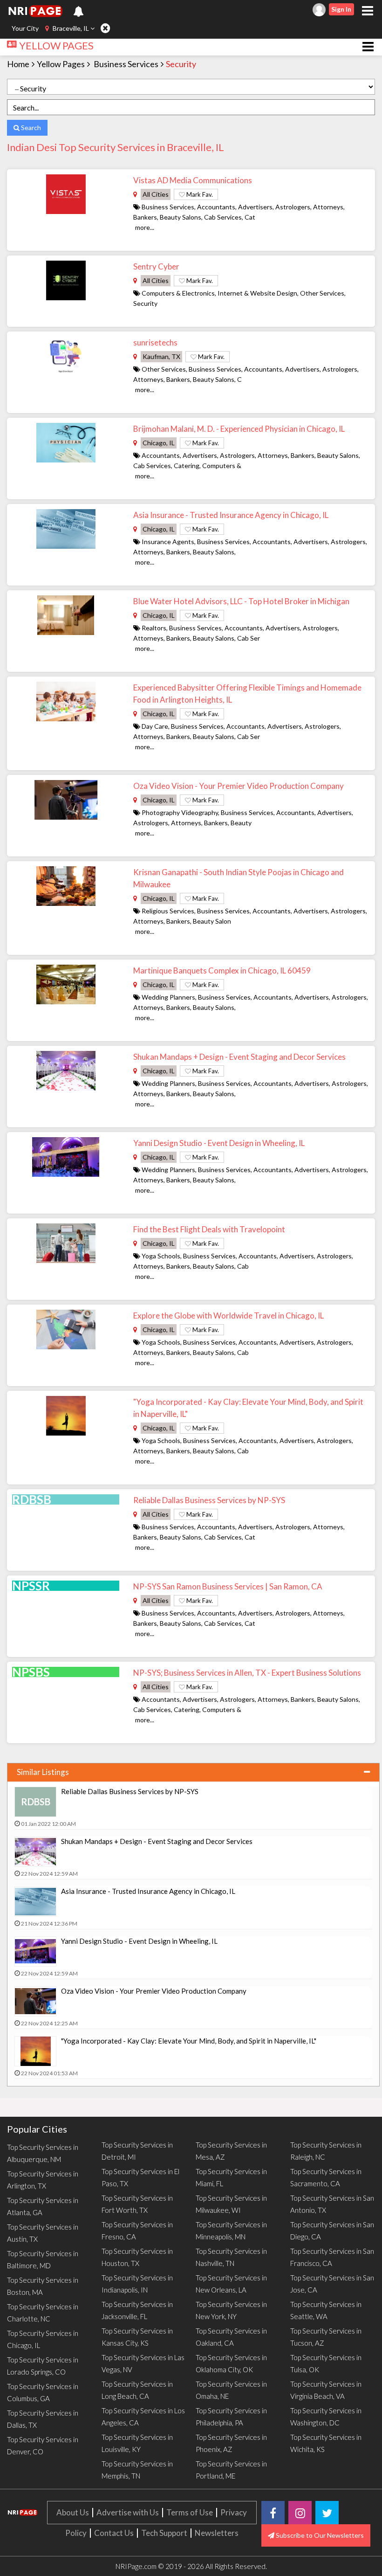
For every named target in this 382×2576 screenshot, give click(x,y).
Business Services (126, 64)
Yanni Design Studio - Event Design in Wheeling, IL (219, 1143)
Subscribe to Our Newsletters (319, 2535)
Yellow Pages (61, 64)
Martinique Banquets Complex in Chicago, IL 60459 (222, 970)
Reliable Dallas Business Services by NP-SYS (209, 1500)
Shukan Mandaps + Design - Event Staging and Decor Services (239, 1057)
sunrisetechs (155, 342)
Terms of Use (190, 2512)
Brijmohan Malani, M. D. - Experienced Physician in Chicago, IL (239, 429)
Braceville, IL (71, 28)
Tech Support (164, 2533)
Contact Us (114, 2533)
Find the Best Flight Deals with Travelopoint (209, 1229)
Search (30, 128)
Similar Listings (43, 1772)
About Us (73, 2512)
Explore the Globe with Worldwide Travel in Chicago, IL (229, 1316)
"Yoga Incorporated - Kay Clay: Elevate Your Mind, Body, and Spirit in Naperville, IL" (189, 2041)
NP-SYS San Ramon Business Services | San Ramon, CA (228, 1586)
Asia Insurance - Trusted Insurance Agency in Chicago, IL (231, 515)
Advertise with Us (128, 2512)
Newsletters (217, 2533)
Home (18, 64)
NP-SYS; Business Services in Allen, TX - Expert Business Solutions (247, 1673)
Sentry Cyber (156, 266)
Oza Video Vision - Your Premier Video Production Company (239, 786)
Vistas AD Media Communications (193, 180)
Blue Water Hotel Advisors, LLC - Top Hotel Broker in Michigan (241, 601)
